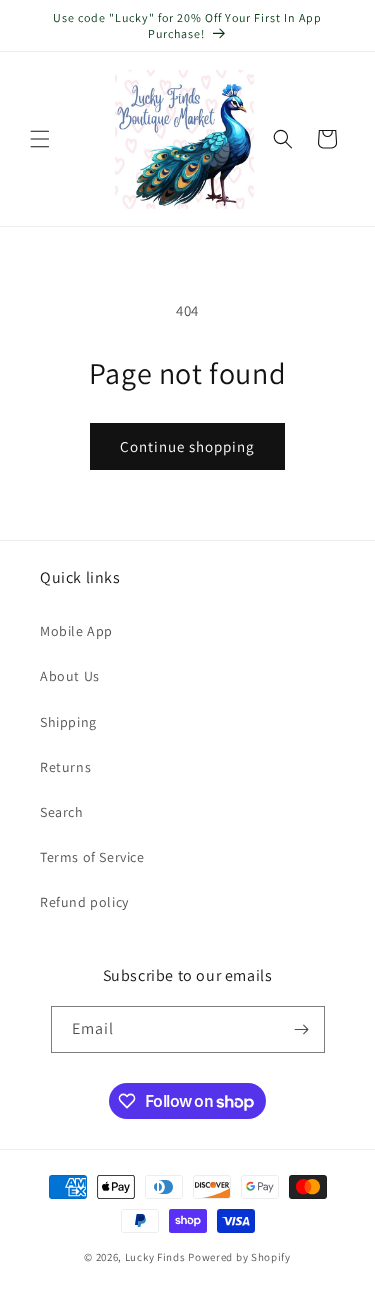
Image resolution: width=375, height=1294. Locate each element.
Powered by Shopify (239, 1257)
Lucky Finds (155, 1257)
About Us (70, 676)
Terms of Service (92, 857)
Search (62, 812)
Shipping (68, 722)
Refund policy (84, 902)
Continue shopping (187, 446)
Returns (65, 767)
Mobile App (76, 631)
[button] (40, 139)
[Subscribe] (302, 1029)
